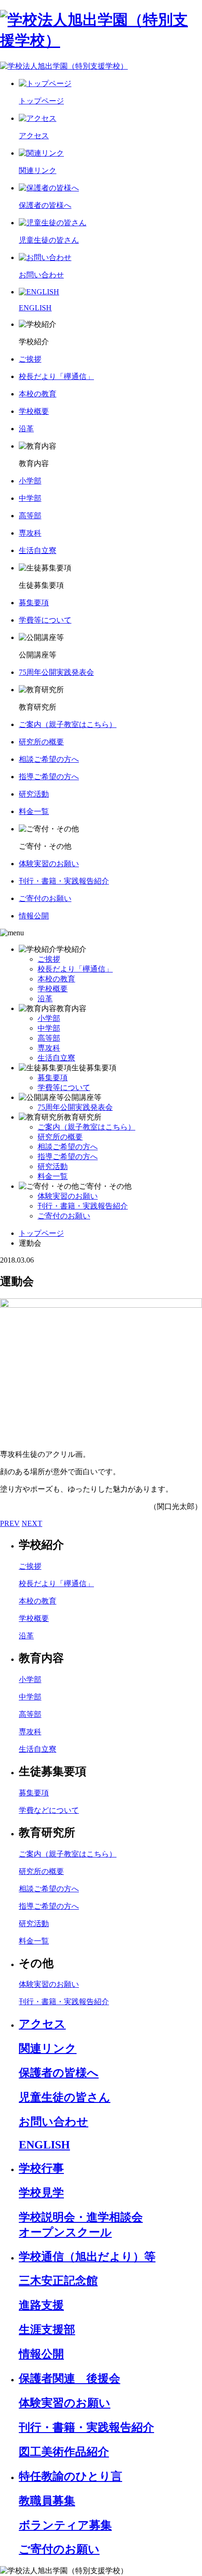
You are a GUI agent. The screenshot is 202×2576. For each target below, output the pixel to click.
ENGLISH (44, 2145)
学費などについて (49, 1810)
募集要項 (53, 1078)
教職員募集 (47, 2501)
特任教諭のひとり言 (70, 2476)
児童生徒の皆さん (65, 2097)
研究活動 (53, 1166)
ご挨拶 (49, 959)
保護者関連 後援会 (70, 2378)
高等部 (49, 1038)
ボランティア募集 (65, 2525)
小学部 (49, 1018)
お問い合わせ (54, 2122)
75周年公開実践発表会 (75, 1107)
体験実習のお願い (68, 1196)
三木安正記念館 (58, 2281)
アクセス (42, 2024)
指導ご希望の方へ (68, 1157)
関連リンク (48, 2048)
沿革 (45, 999)
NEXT (32, 1523)
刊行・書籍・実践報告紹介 (83, 1206)
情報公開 (41, 2354)
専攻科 (49, 1048)
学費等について (64, 1087)
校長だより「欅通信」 (75, 969)
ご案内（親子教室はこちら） (86, 1127)
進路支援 (41, 2305)
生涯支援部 (47, 2330)
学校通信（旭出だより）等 (87, 2257)
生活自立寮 (56, 1058)
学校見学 (41, 2193)
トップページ (41, 1233)
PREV (10, 1523)
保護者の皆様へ (59, 2073)
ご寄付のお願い (64, 1216)
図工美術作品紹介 (64, 2452)
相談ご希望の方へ (68, 1147)
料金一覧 (53, 1176)
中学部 (49, 1028)
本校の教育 (56, 979)
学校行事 (41, 2168)
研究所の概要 (60, 1137)
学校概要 (53, 989)
